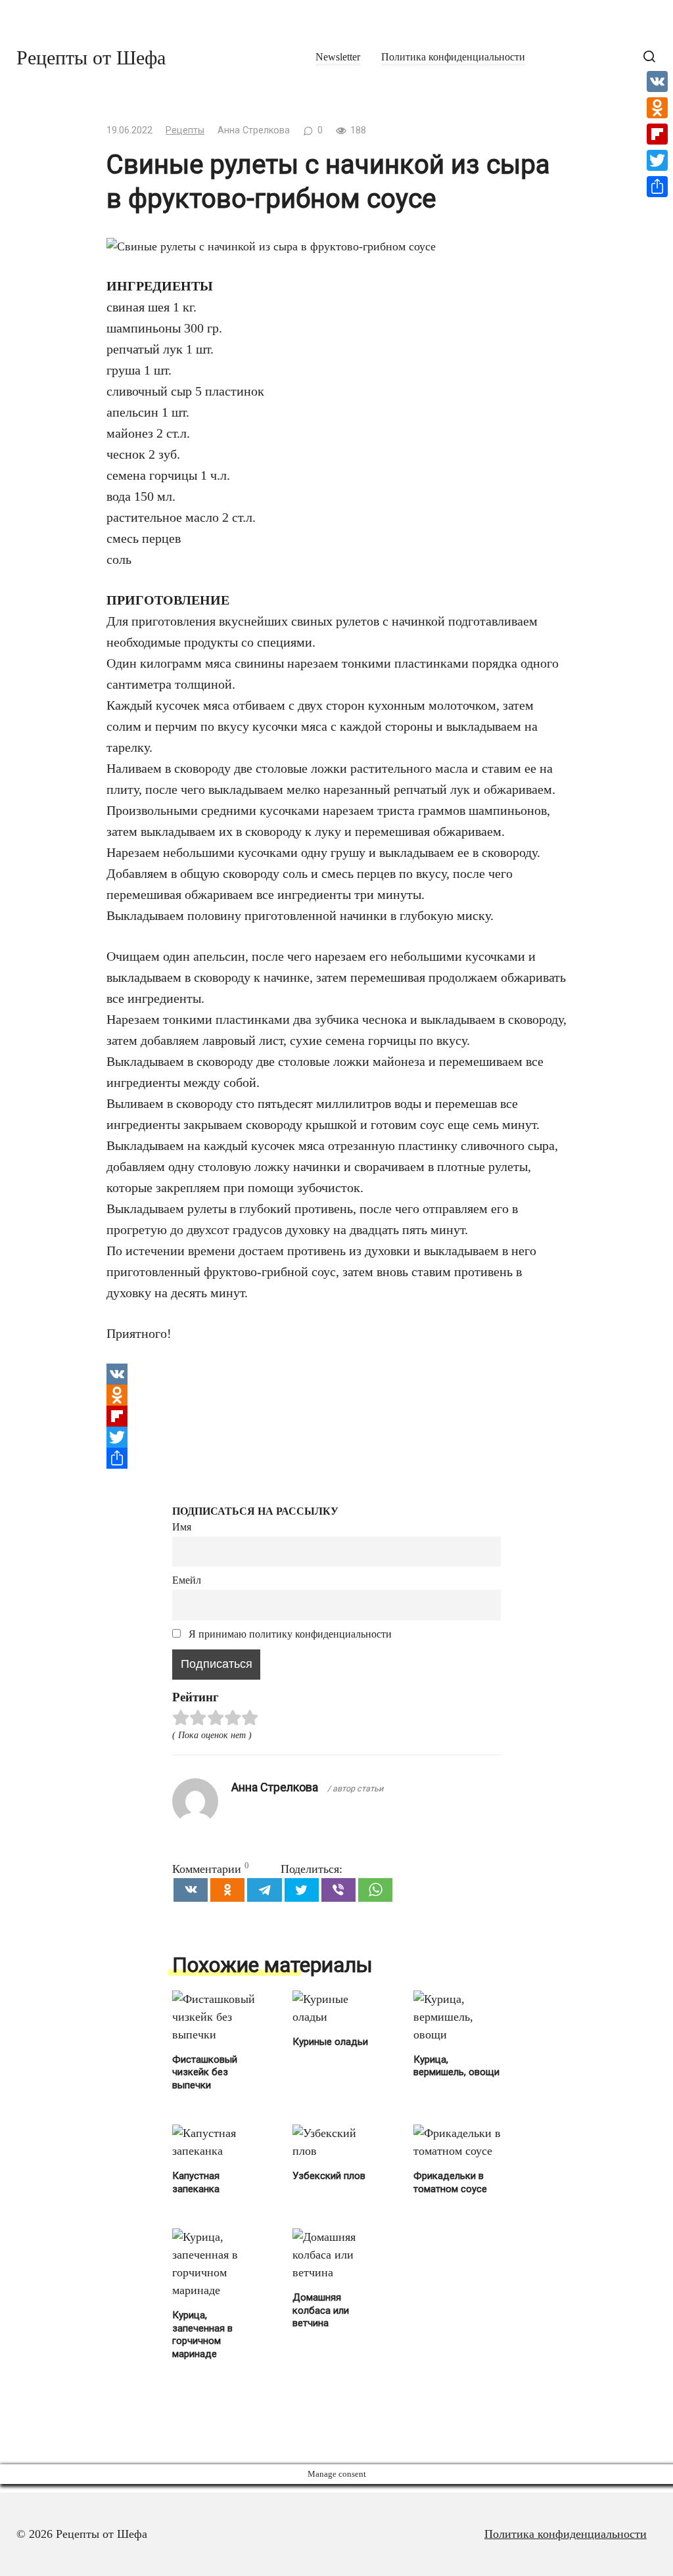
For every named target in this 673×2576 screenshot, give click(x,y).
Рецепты (185, 130)
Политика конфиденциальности (453, 57)
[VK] (336, 1374)
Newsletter (338, 57)
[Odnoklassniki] (336, 1395)
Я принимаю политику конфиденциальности (289, 1634)
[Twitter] (336, 1437)
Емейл (187, 1580)
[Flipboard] (336, 1416)
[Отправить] (336, 1458)
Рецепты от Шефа (91, 57)
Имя (182, 1527)
